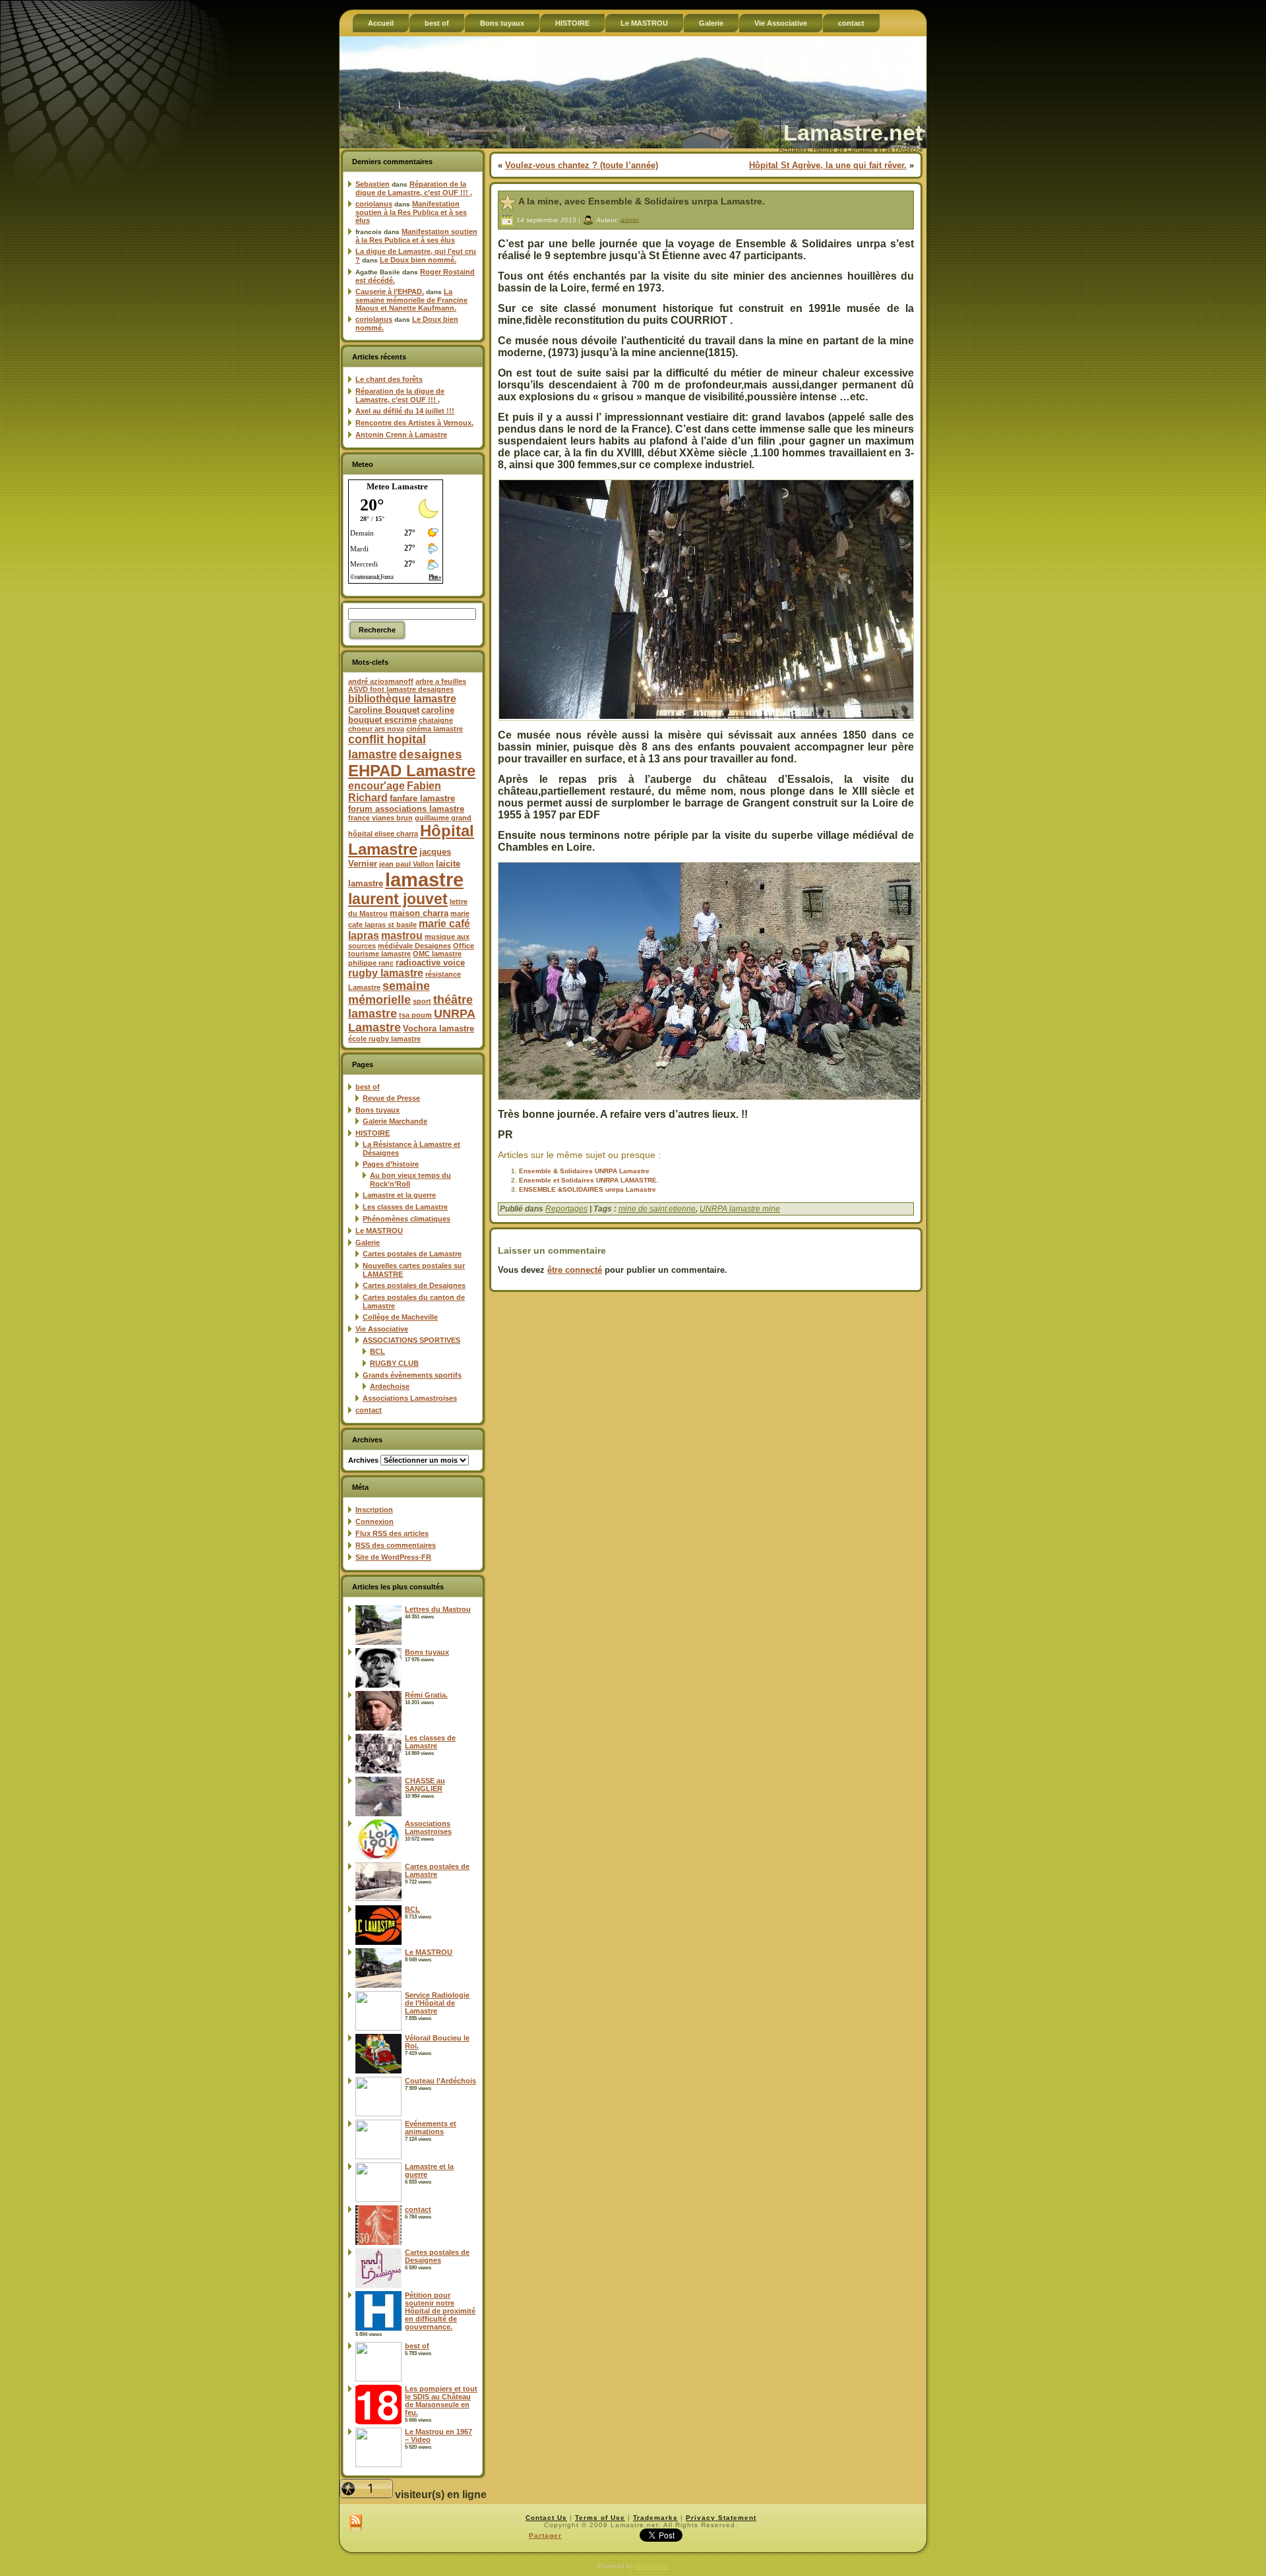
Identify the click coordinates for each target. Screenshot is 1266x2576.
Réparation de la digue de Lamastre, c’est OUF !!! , (414, 188)
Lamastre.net (853, 133)
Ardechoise (390, 1386)
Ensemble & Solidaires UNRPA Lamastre (584, 1171)
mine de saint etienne (657, 1209)
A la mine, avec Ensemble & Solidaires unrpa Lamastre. (642, 201)
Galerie (368, 1242)
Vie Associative (382, 1329)
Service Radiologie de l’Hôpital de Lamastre (437, 2003)
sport (422, 1001)
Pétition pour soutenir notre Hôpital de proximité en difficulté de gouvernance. (440, 2311)
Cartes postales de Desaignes (414, 1285)
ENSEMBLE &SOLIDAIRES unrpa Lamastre (588, 1189)
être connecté (575, 1270)
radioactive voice (430, 963)
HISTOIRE (373, 1133)
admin (630, 219)
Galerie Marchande (395, 1121)
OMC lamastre (437, 954)
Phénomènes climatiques (407, 1219)
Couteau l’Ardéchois (440, 2081)
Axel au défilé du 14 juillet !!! (405, 411)
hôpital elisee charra (383, 834)
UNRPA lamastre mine (740, 1209)
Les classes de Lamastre (405, 1207)
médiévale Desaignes (414, 946)
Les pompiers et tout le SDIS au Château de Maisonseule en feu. (441, 2401)
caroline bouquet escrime (401, 715)
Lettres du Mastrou (438, 1609)
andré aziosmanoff (381, 681)
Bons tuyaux (377, 1110)
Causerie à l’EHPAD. (390, 291)
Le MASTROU (379, 1231)
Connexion (375, 1521)
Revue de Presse (391, 1098)
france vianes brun (380, 818)
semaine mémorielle (389, 993)
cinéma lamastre (435, 729)
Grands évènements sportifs (412, 1375)
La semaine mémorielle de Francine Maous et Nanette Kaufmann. (411, 300)
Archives (363, 1460)
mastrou (402, 935)
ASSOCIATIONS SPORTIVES (411, 1340)
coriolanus (374, 204)
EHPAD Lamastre (412, 771)
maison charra (419, 913)
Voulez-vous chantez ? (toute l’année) (582, 165)
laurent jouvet (398, 899)
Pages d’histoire (391, 1164)
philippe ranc (371, 963)
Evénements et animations (431, 2128)
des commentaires (396, 1545)
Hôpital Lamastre (411, 840)
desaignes (431, 754)
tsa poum (415, 1015)
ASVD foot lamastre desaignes (401, 689)
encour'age (377, 786)
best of (368, 1087)
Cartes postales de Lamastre (412, 1254)
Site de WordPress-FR (393, 1557)
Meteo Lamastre (397, 486)
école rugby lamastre (384, 1039)
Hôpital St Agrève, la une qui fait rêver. (828, 165)
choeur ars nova (376, 729)
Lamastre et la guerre (399, 1195)
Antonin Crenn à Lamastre (401, 435)
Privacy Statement (721, 2518)
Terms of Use (600, 2518)
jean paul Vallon (407, 864)
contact (369, 1410)
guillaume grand (443, 818)
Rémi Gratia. (426, 1695)
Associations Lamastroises (410, 1398)
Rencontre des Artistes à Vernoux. (414, 423)
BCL (377, 1351)
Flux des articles (392, 1533)
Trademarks (655, 2518)
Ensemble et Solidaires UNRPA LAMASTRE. (589, 1180)
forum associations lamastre (406, 809)
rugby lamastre (386, 973)
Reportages (566, 1209)
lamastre (424, 879)
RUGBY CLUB (394, 1363)
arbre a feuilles (441, 681)
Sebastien (373, 184)
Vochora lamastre (438, 1028)
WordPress (652, 2566)
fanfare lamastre (422, 798)
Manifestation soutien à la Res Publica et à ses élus (411, 212)
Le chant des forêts (389, 379)
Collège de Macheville (400, 1317)
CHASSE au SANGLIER (425, 1785)
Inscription (374, 1510)
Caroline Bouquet (384, 710)
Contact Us (546, 2518)
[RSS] (356, 2524)
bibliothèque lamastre (402, 699)
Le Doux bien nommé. (418, 260)
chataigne (436, 720)
